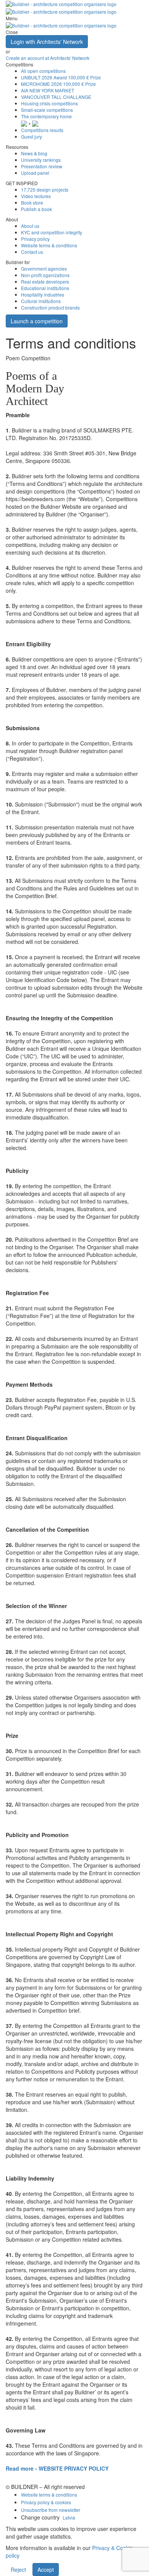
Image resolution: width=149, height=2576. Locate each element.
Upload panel (35, 173)
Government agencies (44, 269)
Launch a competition (37, 321)
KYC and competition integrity (52, 232)
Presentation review (42, 166)
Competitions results (42, 130)
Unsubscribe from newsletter (51, 2510)
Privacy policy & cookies (46, 2502)
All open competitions (43, 71)
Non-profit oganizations (45, 275)
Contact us (32, 252)
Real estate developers (45, 281)
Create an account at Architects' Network (48, 58)
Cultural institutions (41, 301)
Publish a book (36, 209)
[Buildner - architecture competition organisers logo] (61, 25)
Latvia (69, 2517)
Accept (46, 2570)
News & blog (34, 153)
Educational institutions (45, 288)
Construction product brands (50, 307)
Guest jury (32, 136)
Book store (32, 202)
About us (30, 226)
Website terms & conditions (49, 245)
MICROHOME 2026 (58, 84)
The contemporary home (46, 116)
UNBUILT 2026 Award (61, 77)
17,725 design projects (45, 190)
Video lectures (36, 196)
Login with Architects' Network (47, 42)
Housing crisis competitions (49, 103)
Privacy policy (35, 239)
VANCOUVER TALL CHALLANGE (56, 97)
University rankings (41, 160)
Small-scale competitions (47, 110)
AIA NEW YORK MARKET (48, 90)
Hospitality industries (43, 294)
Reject (18, 2570)
